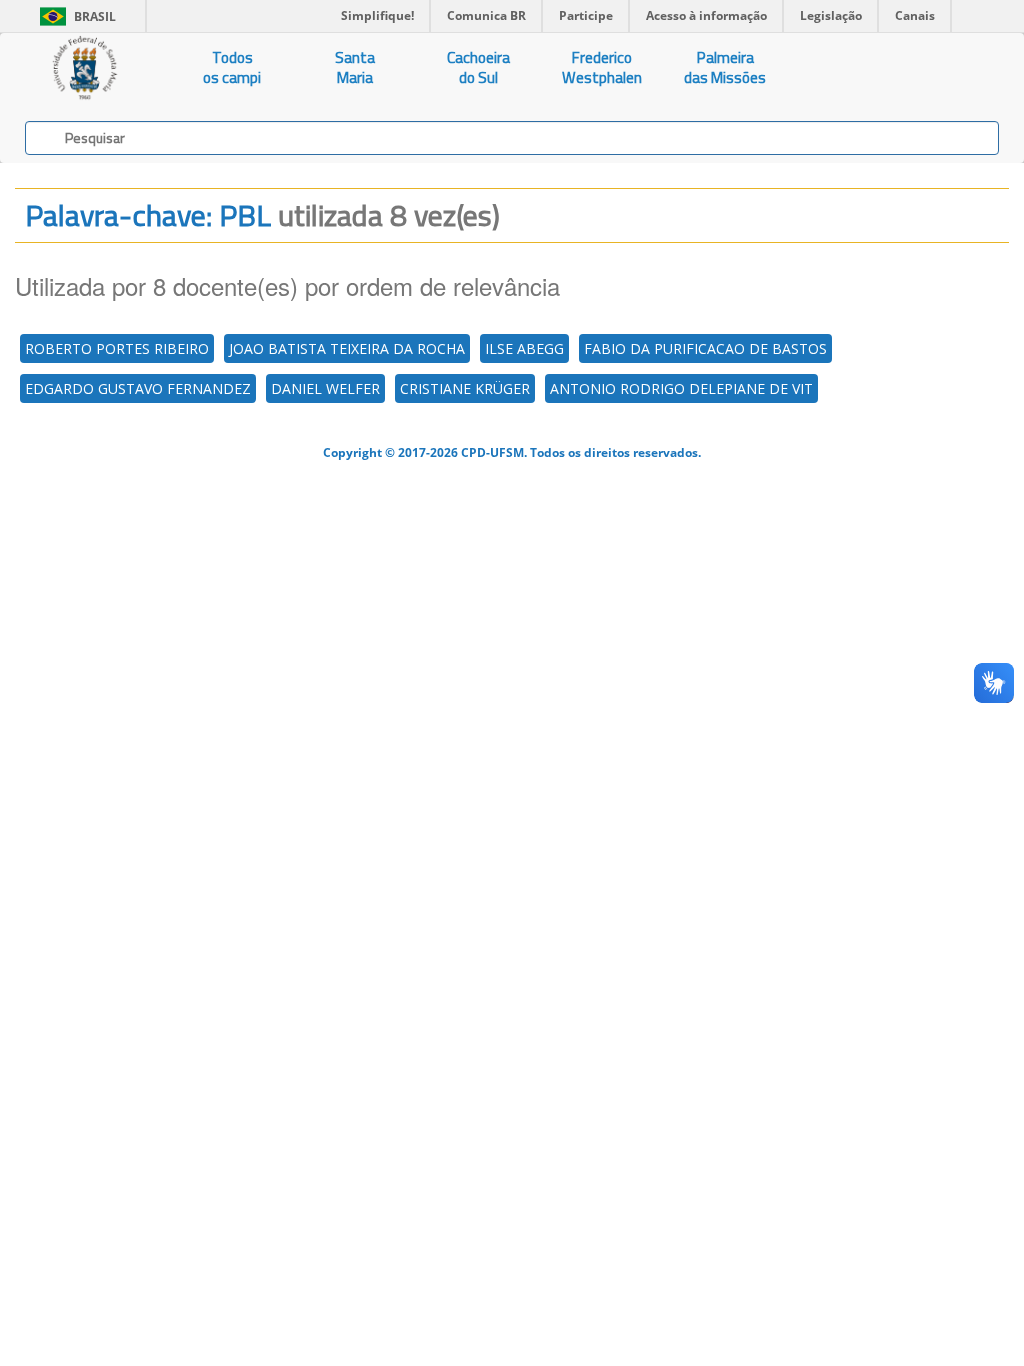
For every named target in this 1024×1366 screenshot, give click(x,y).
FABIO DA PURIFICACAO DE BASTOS (705, 348)
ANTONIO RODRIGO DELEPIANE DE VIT (681, 388)
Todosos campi (232, 67)
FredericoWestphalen (602, 67)
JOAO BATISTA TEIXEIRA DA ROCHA (347, 348)
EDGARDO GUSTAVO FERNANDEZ (138, 388)
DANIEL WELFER (325, 388)
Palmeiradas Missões (725, 67)
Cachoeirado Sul (478, 67)
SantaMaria (355, 67)
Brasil (74, 16)
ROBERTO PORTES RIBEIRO (117, 348)
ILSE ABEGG (524, 348)
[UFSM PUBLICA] (85, 68)
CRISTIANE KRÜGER (465, 388)
